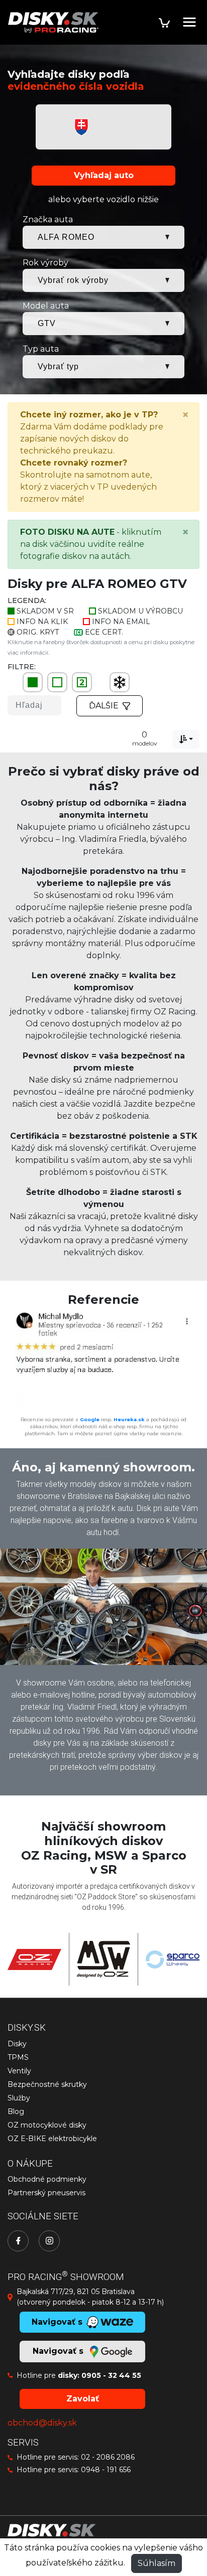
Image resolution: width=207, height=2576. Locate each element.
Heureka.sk (129, 1419)
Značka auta (48, 219)
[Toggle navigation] (189, 22)
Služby (19, 2098)
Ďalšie (104, 706)
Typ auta (41, 349)
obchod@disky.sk (42, 2423)
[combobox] (186, 739)
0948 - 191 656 (106, 2470)
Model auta (46, 306)
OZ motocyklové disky (47, 2125)
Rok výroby (45, 263)
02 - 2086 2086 (108, 2457)
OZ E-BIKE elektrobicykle (52, 2139)
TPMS (18, 2057)
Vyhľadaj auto (104, 175)
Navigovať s (59, 2351)
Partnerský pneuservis (46, 2193)
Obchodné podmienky (47, 2179)
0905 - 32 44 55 (111, 2375)
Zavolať (83, 2399)
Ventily (19, 2071)
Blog (16, 2111)
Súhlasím (157, 2563)
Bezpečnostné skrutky (47, 2084)
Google (90, 1419)
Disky (17, 2044)
